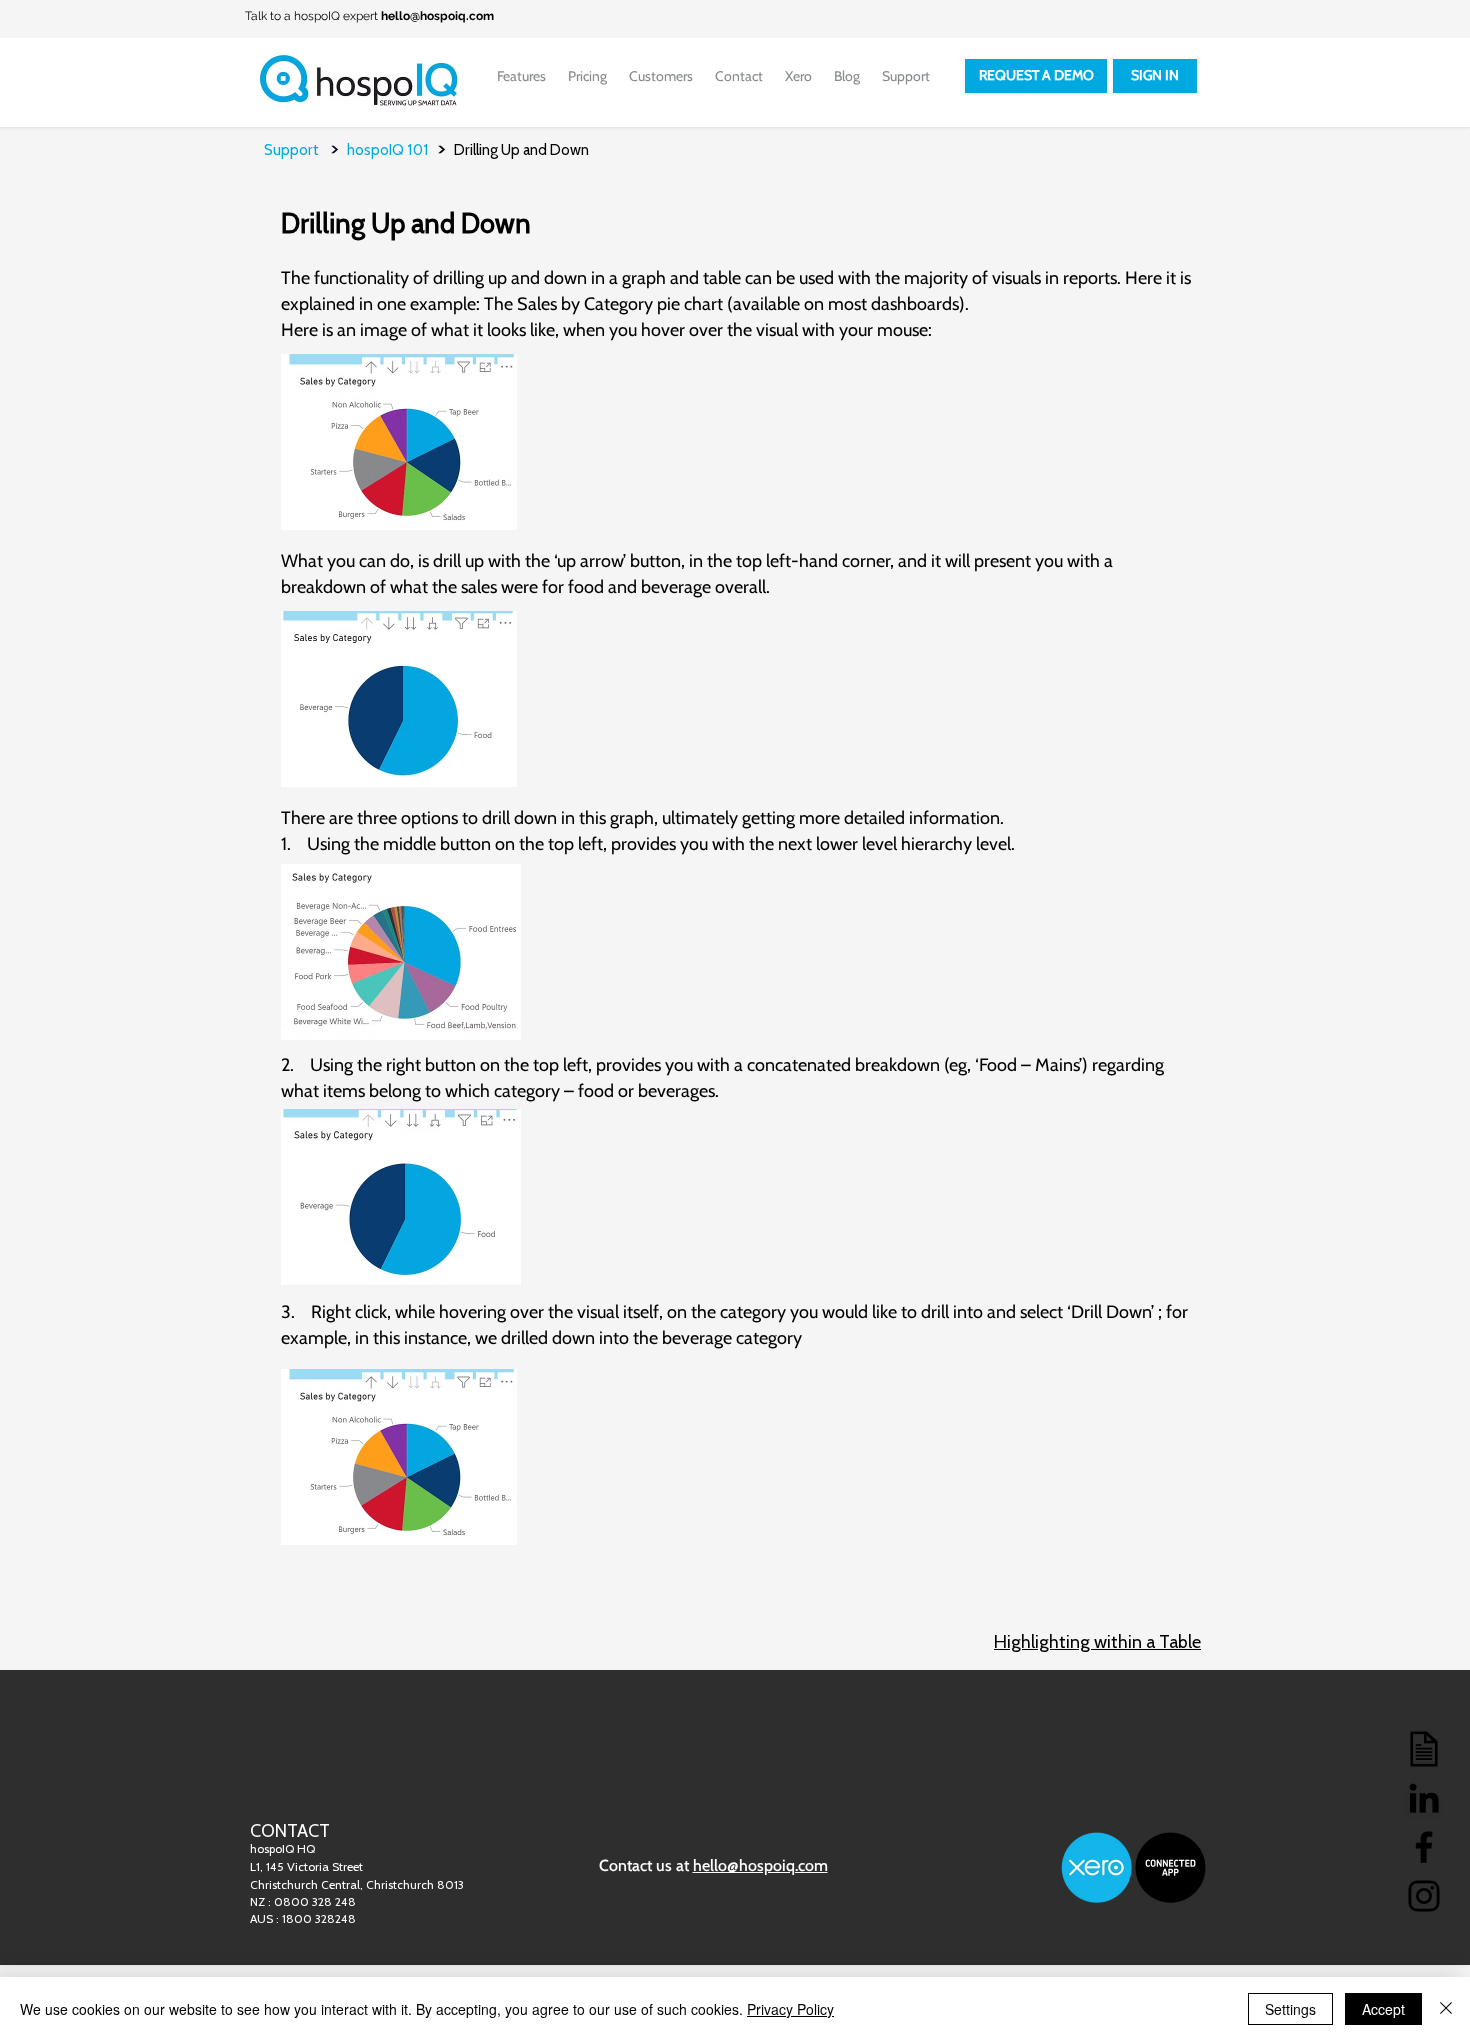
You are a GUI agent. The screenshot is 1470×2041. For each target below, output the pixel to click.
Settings (1290, 2009)
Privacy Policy (790, 2009)
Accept (1383, 2009)
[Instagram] (1424, 1896)
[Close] (1446, 2009)
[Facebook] (1424, 1847)
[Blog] (1424, 1749)
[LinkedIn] (1424, 1798)
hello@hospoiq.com (437, 16)
